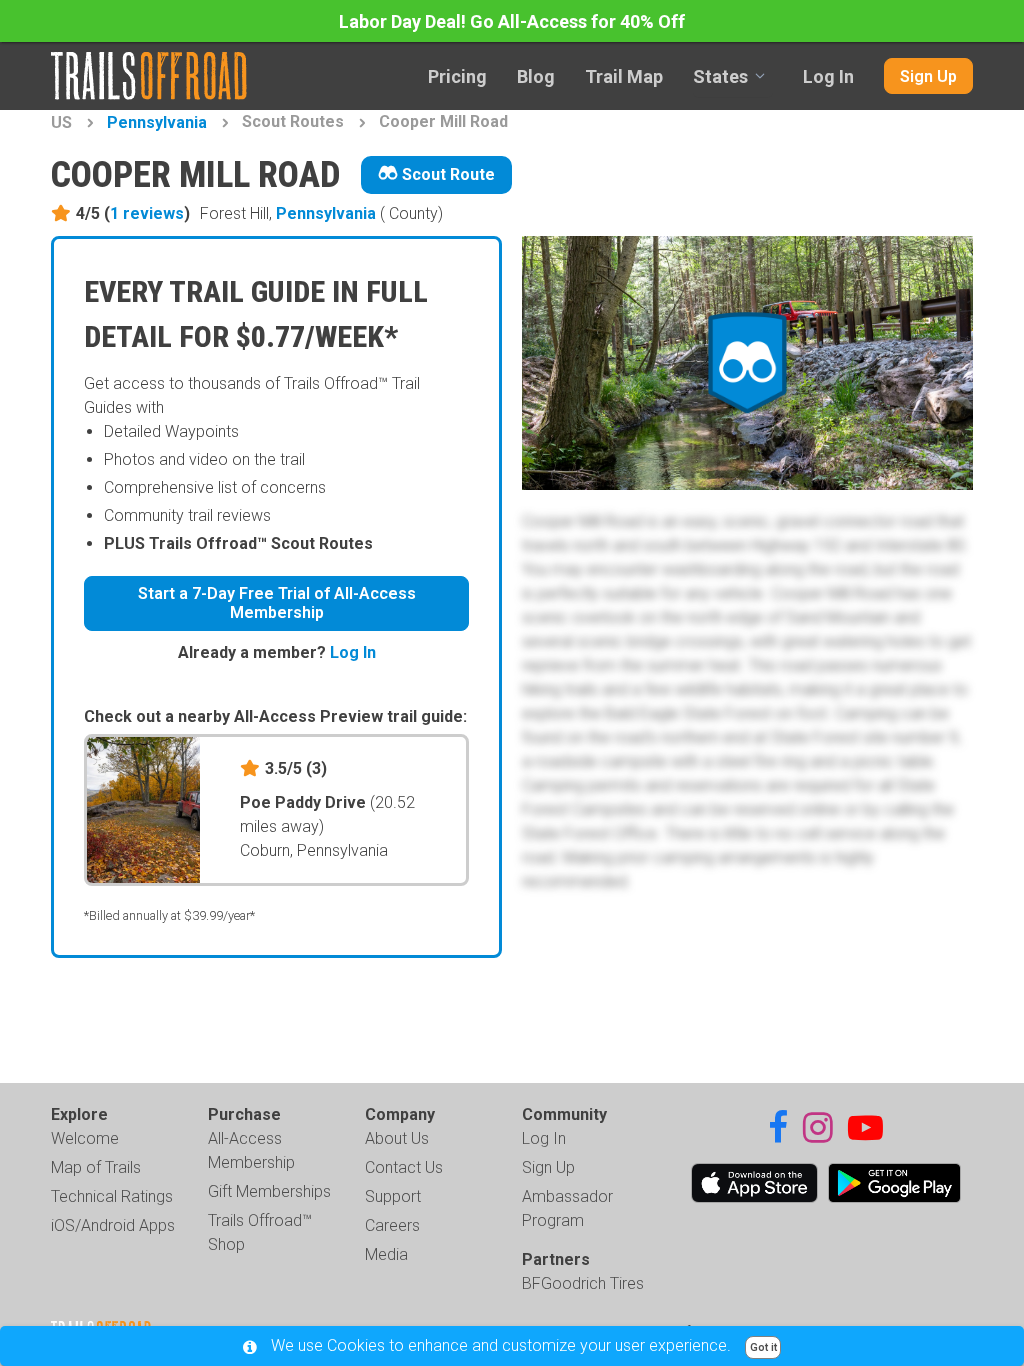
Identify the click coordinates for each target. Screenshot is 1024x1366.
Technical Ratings (112, 1196)
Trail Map (624, 76)
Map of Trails (96, 1167)
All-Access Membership (251, 1150)
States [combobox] (720, 76)
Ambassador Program (567, 1208)
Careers (392, 1225)
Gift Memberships (269, 1191)
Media (386, 1254)
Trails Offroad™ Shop (260, 1232)
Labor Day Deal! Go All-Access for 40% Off (512, 21)
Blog (536, 76)
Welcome (85, 1138)
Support (393, 1196)
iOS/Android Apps (113, 1225)
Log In (828, 76)
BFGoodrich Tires (583, 1283)
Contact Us (404, 1167)
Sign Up (928, 76)
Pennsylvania (157, 122)
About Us (397, 1138)
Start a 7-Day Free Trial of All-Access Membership (277, 603)
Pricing (457, 76)
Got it (763, 1347)
